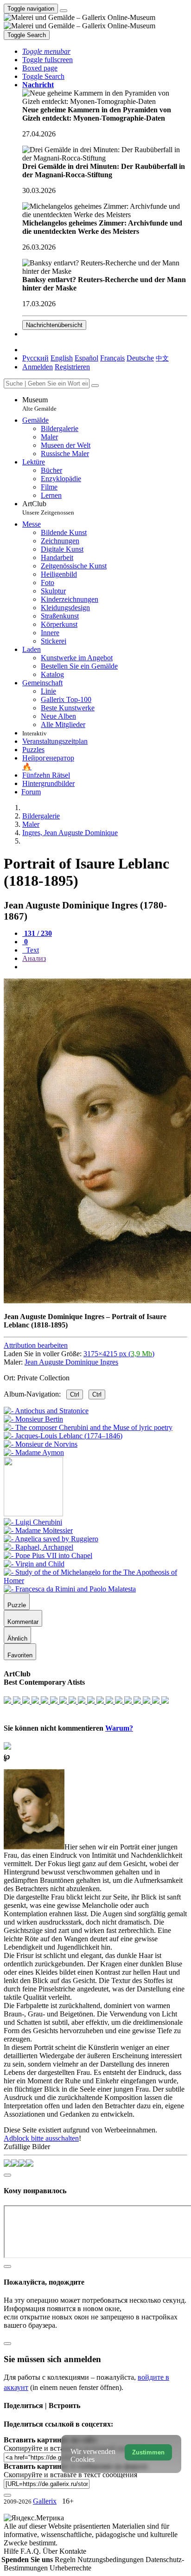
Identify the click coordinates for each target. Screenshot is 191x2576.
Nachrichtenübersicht (54, 325)
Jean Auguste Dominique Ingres (71, 1362)
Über (51, 2551)
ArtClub (48, 508)
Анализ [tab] (34, 958)
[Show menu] (64, 11)
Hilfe (12, 2551)
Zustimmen (148, 2452)
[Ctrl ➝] (33, 1522)
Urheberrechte (70, 2568)
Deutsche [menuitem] (140, 358)
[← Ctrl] (34, 1452)
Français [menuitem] (112, 358)
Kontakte (73, 2551)
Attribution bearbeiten (36, 1345)
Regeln (66, 2560)
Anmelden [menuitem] (38, 367)
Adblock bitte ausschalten (41, 2138)
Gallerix (45, 2501)
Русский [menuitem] (35, 358)
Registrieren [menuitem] (72, 367)
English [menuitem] (62, 358)
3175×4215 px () (119, 1354)
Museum (39, 404)
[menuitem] (162, 358)
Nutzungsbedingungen (111, 2560)
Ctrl (75, 1394)
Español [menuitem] (86, 358)
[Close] (95, 386)
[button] (46, 51)
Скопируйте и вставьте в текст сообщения (70, 2475)
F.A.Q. (32, 2551)
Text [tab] (32, 950)
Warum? (119, 1728)
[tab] (37, 933)
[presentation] (105, 967)
